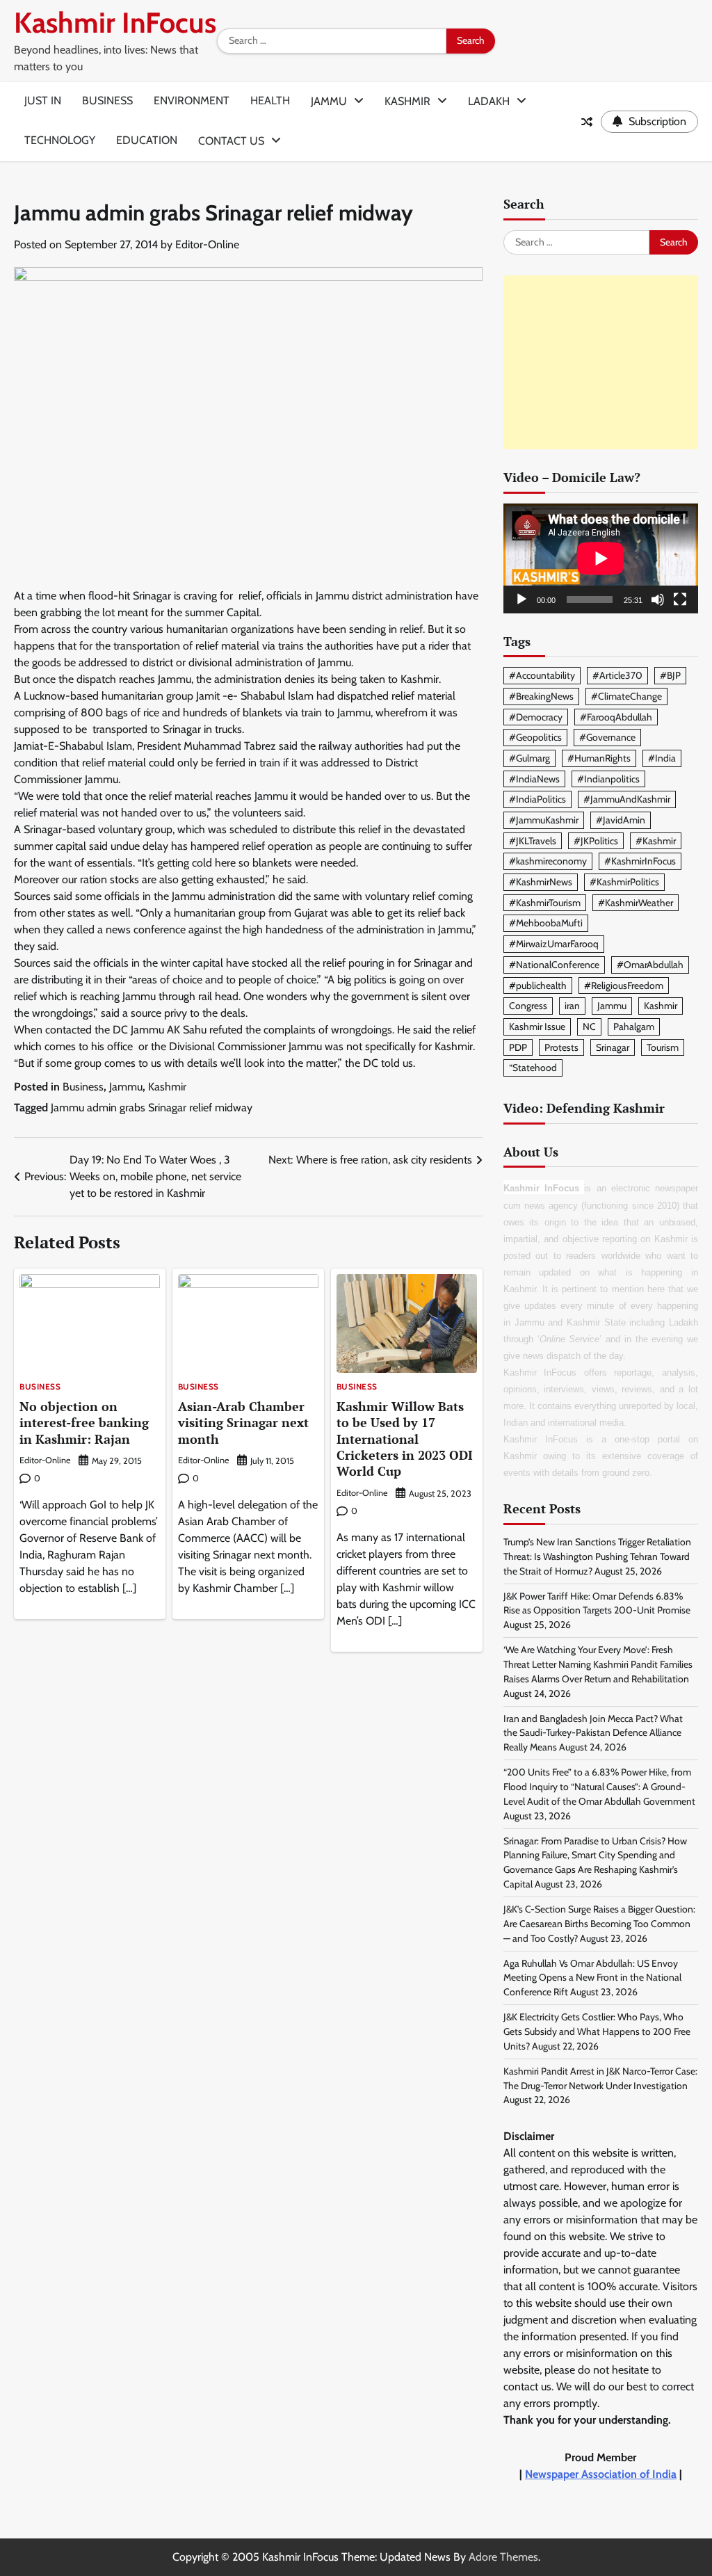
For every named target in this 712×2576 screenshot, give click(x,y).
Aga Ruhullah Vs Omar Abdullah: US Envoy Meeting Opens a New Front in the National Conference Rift (592, 1978)
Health (270, 100)
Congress (528, 1006)
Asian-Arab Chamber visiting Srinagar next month (243, 1423)
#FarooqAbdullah (616, 717)
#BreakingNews (541, 696)
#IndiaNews (534, 779)
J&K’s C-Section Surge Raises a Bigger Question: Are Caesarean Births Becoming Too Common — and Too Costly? (599, 1924)
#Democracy (536, 717)
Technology (60, 140)
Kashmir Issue (537, 1027)
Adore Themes (503, 2557)
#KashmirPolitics (624, 882)
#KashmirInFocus (640, 861)
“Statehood (533, 1068)
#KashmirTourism (545, 903)
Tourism (663, 1047)
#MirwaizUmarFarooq (554, 944)
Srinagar (613, 1047)
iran (572, 1006)
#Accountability (542, 675)
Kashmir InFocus (115, 23)
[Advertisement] (601, 362)
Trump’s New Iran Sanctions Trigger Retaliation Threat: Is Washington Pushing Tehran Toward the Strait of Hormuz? (597, 1556)
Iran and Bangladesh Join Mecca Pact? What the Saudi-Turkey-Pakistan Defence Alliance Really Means (593, 1733)
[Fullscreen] (680, 599)
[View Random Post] (587, 122)
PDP (518, 1047)
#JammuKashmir (544, 820)
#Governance (607, 737)
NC (589, 1027)
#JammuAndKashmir (627, 799)
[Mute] (658, 599)
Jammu (329, 101)
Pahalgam (634, 1027)
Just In (43, 100)
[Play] (521, 599)
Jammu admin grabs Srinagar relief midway (152, 1108)
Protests (561, 1047)
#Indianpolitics (608, 779)
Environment (192, 100)
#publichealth (538, 985)
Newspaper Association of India (601, 2474)
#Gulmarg (529, 758)
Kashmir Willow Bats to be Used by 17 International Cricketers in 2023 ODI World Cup (405, 1439)
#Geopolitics (535, 737)
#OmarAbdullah (650, 965)
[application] (601, 558)
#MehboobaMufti (546, 923)
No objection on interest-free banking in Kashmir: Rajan (84, 1423)
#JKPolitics (596, 841)
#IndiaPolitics (537, 799)
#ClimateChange (626, 696)
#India (662, 758)
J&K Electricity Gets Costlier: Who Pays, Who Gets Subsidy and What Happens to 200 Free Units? (597, 2031)
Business (107, 100)
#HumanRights (599, 758)
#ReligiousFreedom (624, 985)
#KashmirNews (541, 882)
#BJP (670, 675)
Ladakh (489, 101)
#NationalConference (554, 965)
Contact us (231, 141)
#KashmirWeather (636, 903)
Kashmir (407, 101)
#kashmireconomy (548, 861)
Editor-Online (207, 244)
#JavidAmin (621, 820)
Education (147, 140)
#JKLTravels (533, 841)
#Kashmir (656, 841)
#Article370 (617, 675)
